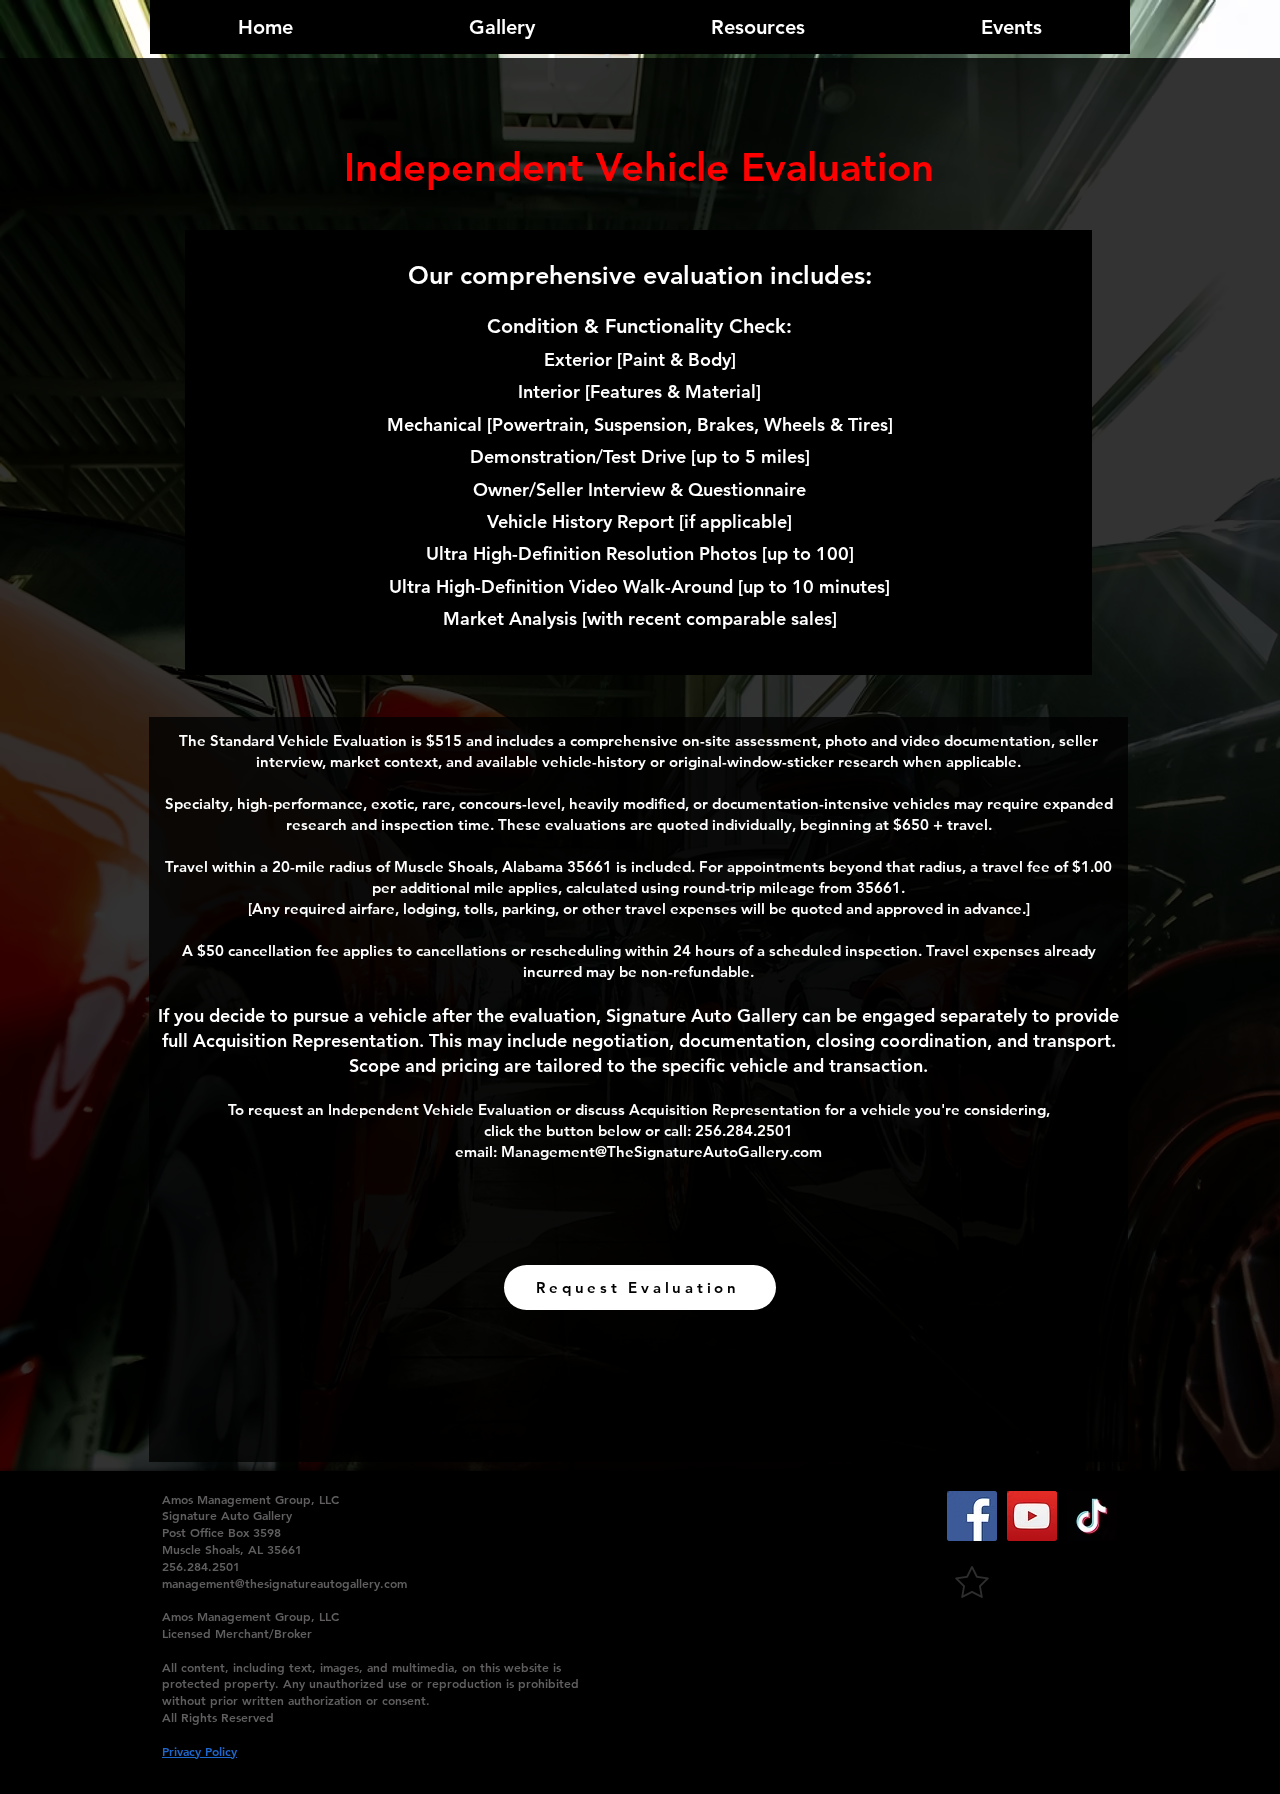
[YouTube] (1032, 1516)
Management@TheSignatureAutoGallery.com (661, 1151)
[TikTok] (1092, 1516)
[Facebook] (972, 1516)
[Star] (971, 1582)
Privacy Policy (199, 1751)
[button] (640, 1287)
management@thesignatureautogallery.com (284, 1583)
